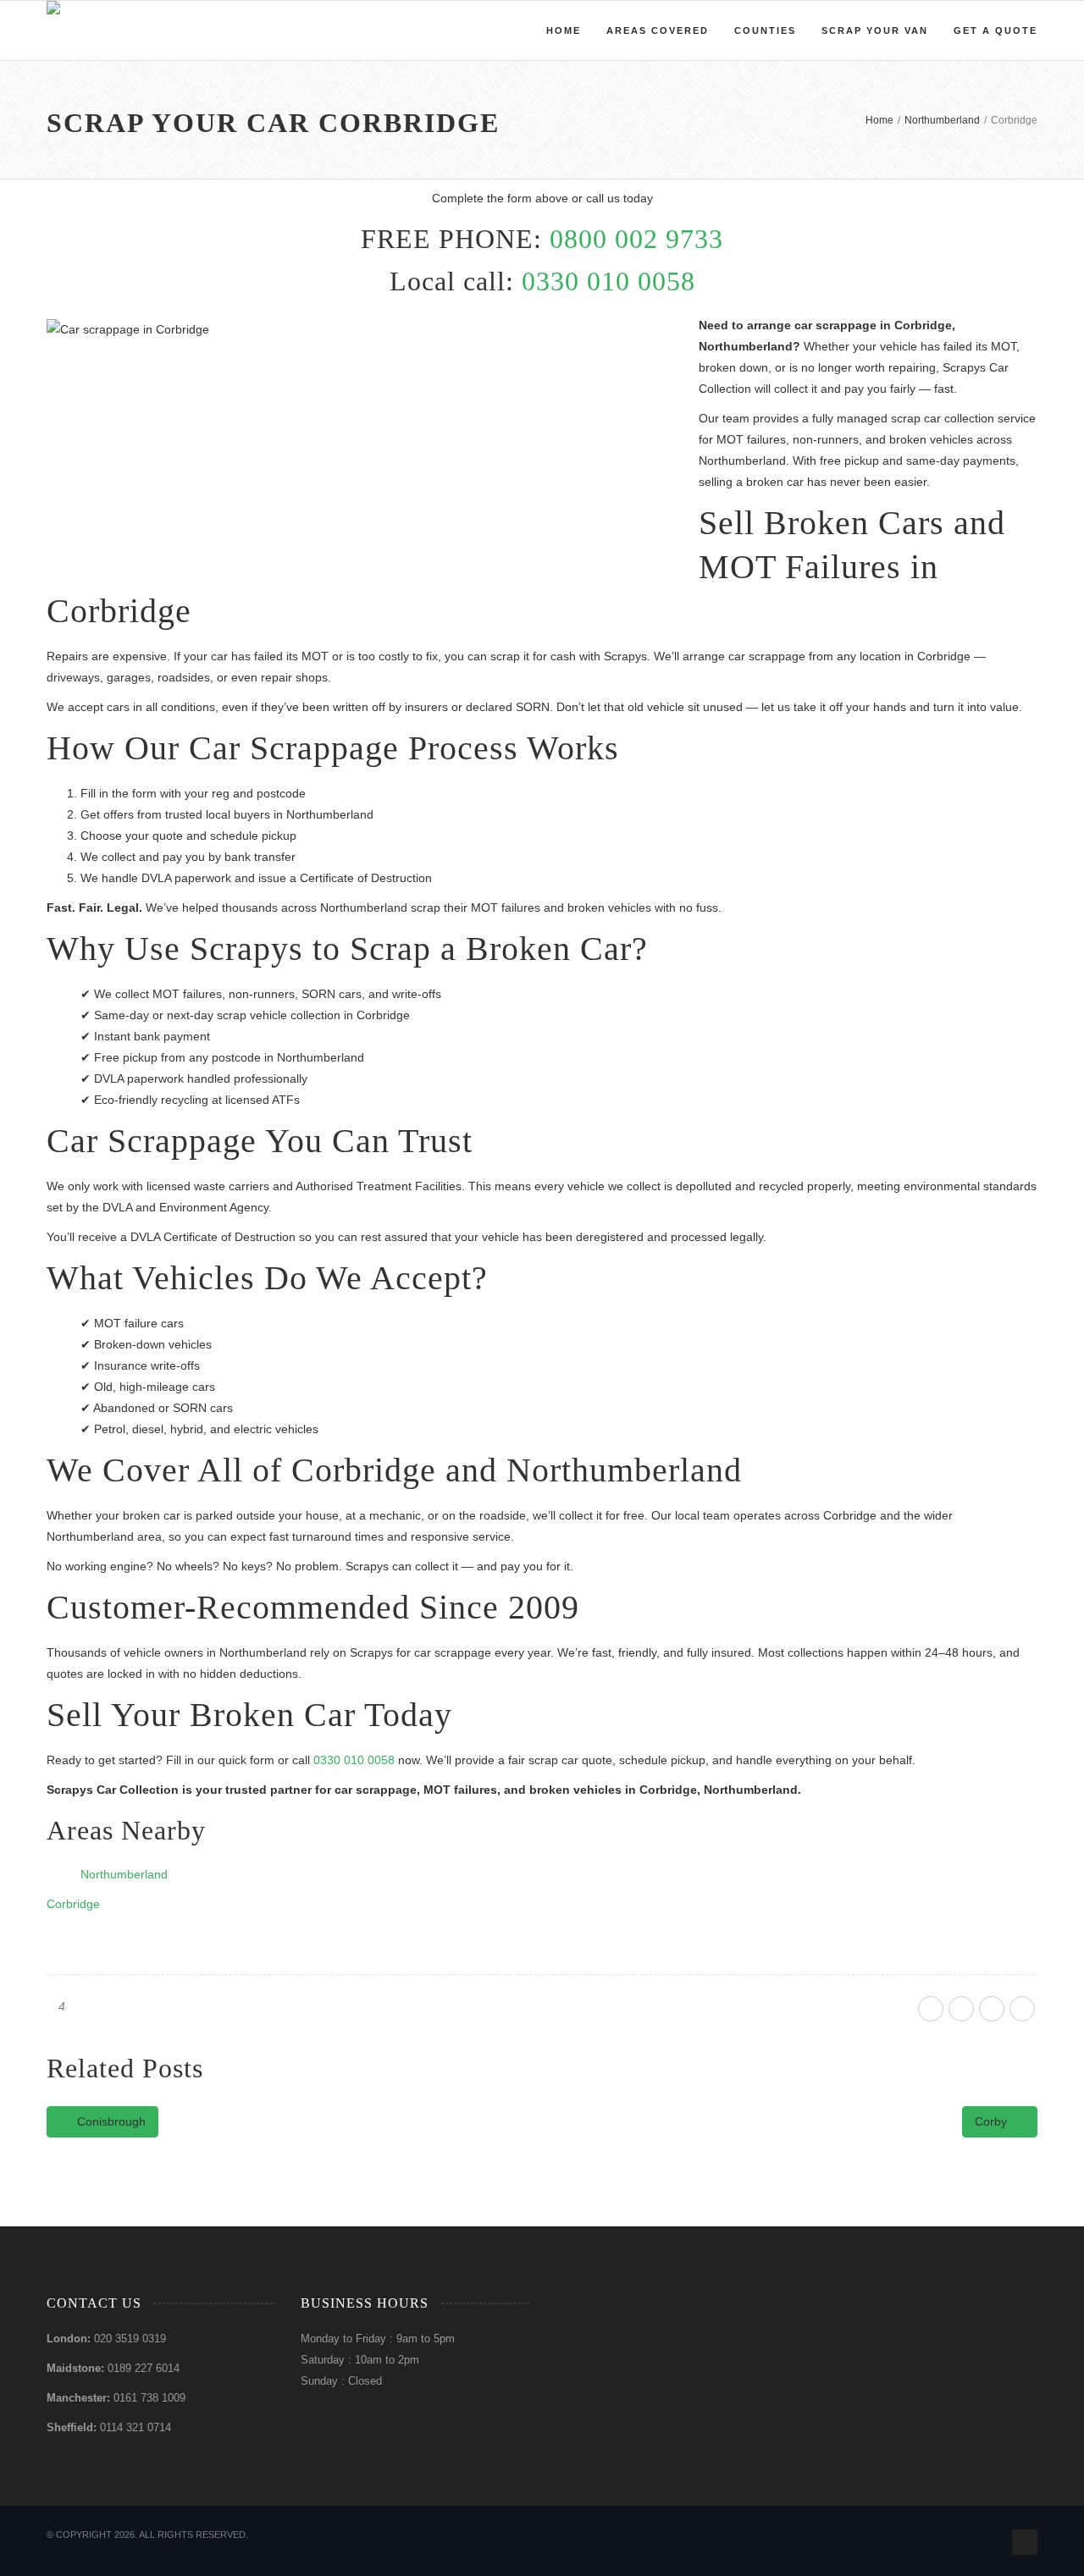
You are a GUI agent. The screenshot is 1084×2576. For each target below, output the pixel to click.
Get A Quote (996, 30)
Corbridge (73, 1904)
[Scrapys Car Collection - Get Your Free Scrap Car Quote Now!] (53, 30)
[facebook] (931, 2009)
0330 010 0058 (608, 281)
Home (564, 30)
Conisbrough (110, 2121)
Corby (993, 2121)
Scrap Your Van (875, 30)
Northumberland (124, 1874)
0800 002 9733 (636, 239)
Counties (765, 30)
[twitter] (961, 2009)
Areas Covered (658, 30)
